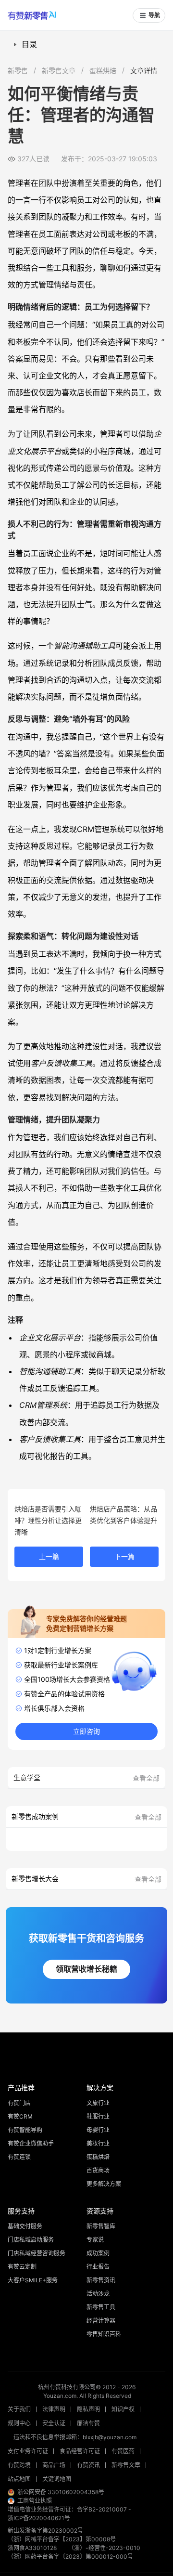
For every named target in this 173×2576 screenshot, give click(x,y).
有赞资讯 (88, 2465)
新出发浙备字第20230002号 (45, 2530)
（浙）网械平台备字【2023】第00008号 (62, 2539)
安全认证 (54, 2423)
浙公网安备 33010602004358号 (61, 2492)
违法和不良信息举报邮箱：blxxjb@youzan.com (75, 2437)
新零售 (18, 71)
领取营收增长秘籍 (86, 1969)
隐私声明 (88, 2409)
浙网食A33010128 (32, 2548)
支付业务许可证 (28, 2451)
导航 (154, 15)
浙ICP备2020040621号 (39, 2518)
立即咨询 (86, 1731)
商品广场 (54, 2465)
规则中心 (19, 2423)
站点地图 (19, 2479)
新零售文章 (59, 71)
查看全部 (146, 1778)
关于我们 (19, 2409)
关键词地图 (57, 2479)
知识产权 (123, 2409)
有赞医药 (123, 2451)
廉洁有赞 (88, 2423)
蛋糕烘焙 (103, 71)
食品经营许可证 (80, 2451)
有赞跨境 (19, 2465)
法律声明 (54, 2409)
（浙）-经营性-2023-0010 (104, 2548)
